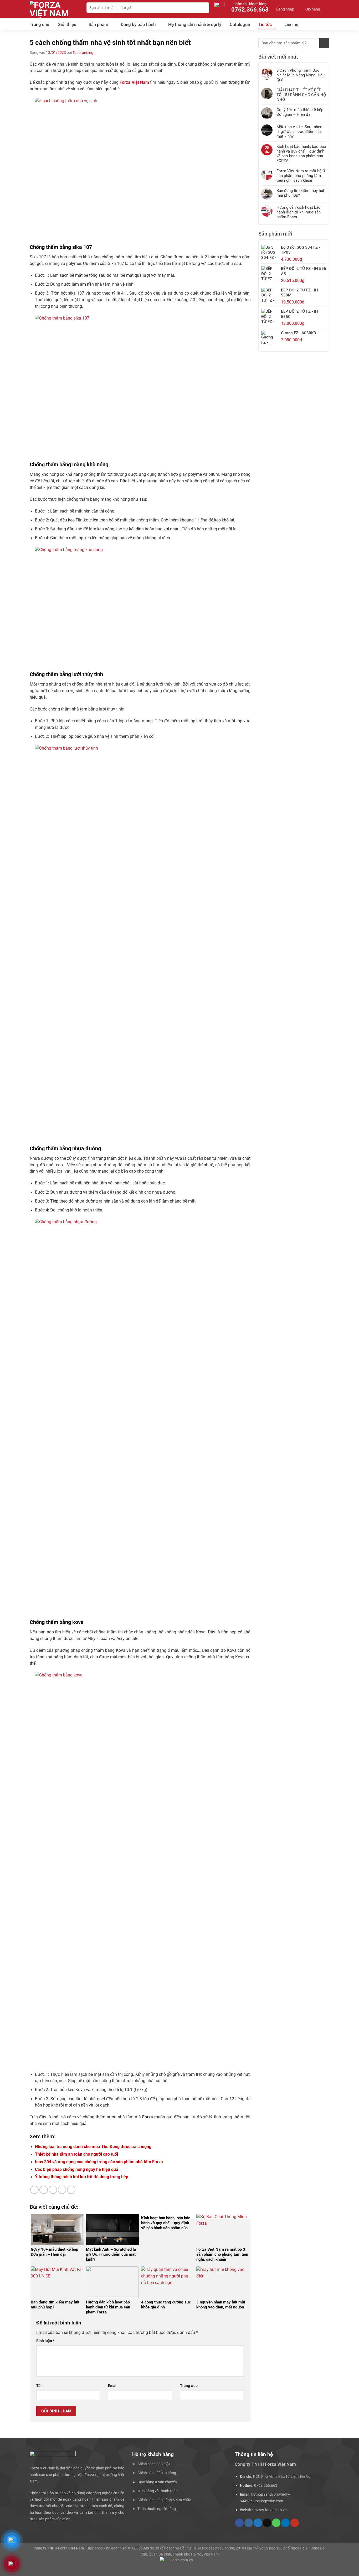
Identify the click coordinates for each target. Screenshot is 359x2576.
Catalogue (240, 24)
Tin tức (265, 24)
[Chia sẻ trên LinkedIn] (71, 2190)
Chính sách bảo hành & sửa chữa (164, 2500)
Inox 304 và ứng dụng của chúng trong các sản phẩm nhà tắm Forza (99, 2162)
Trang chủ (39, 24)
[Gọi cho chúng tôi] (276, 2523)
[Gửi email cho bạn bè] (53, 2190)
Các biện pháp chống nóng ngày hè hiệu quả (77, 2169)
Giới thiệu (67, 24)
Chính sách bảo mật (154, 2464)
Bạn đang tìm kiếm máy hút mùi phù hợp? (300, 193)
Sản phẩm (98, 24)
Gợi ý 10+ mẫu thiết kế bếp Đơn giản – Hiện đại (300, 112)
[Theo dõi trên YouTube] (295, 2523)
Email (113, 2386)
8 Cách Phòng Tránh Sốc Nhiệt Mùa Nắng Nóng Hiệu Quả (301, 75)
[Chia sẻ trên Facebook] (34, 2190)
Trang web (189, 2386)
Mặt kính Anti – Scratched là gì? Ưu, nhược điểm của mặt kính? (299, 132)
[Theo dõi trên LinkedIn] (285, 2523)
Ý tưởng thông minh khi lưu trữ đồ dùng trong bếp (82, 2177)
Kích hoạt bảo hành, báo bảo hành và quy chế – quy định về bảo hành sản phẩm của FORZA (301, 154)
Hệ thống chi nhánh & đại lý (195, 24)
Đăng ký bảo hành (138, 24)
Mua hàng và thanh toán (158, 2491)
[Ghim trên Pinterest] (62, 2190)
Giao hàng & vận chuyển (157, 2482)
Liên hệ (291, 24)
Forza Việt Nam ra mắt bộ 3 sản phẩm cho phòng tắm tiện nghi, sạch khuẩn (301, 176)
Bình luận (45, 2341)
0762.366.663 (266, 2485)
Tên (39, 2386)
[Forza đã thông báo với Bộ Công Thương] (179, 2564)
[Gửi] (204, 8)
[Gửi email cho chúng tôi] (267, 2523)
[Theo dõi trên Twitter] (258, 2523)
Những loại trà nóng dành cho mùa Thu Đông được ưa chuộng (93, 2147)
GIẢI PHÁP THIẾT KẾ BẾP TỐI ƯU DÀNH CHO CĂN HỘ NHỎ (301, 95)
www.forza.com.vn (271, 2510)
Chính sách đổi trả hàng (157, 2473)
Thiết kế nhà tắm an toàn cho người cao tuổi (76, 2154)
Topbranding (83, 53)
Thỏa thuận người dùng (157, 2509)
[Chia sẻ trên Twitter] (44, 2190)
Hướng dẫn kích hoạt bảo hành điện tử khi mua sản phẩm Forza (299, 212)
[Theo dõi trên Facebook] (239, 2523)
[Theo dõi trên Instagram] (249, 2523)
